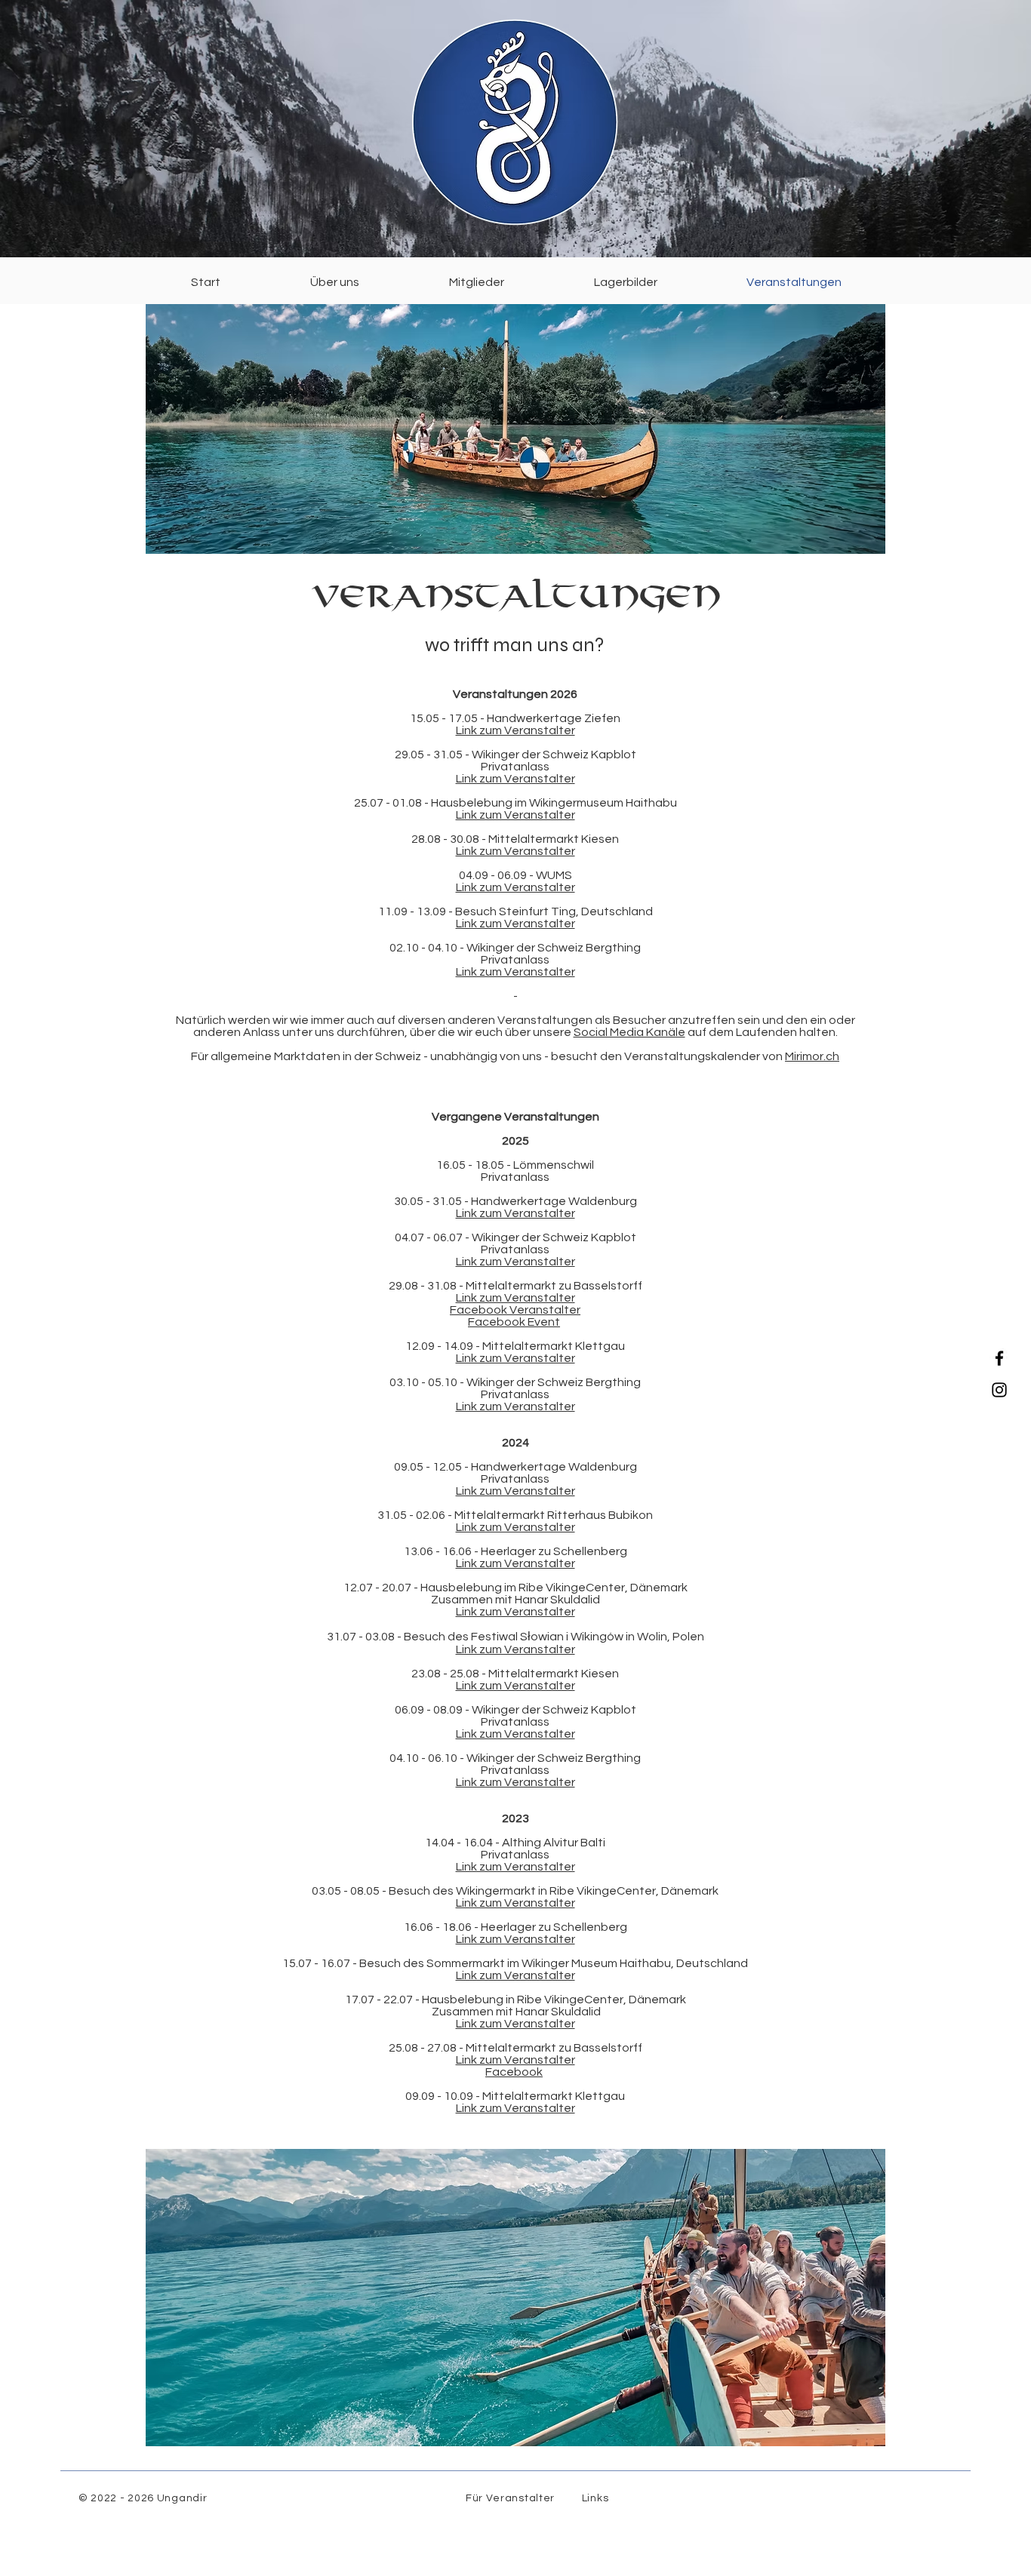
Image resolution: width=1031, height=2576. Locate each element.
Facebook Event (514, 1322)
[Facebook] (999, 1358)
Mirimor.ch (812, 1056)
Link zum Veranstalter (515, 730)
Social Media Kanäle (629, 1032)
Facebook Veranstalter (515, 1310)
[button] (334, 282)
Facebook (514, 2072)
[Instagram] (999, 1390)
